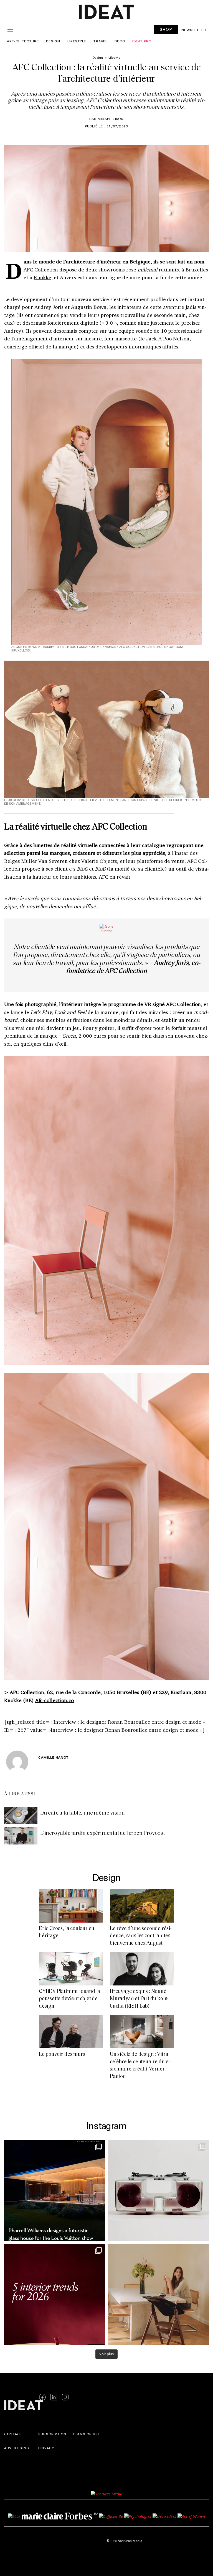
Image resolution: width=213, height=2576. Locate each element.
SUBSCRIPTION (52, 2434)
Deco (120, 41)
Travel (100, 41)
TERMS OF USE (86, 2434)
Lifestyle (77, 41)
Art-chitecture (23, 41)
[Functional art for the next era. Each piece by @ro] (158, 2191)
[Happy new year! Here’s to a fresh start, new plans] (55, 2294)
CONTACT (13, 2434)
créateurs (84, 853)
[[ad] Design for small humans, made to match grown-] (158, 2294)
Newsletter (194, 30)
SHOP (166, 29)
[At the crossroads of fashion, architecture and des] (55, 2191)
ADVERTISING (17, 2447)
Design (53, 41)
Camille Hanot (54, 1757)
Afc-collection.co (54, 1700)
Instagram (106, 2125)
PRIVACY (46, 2447)
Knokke (43, 277)
